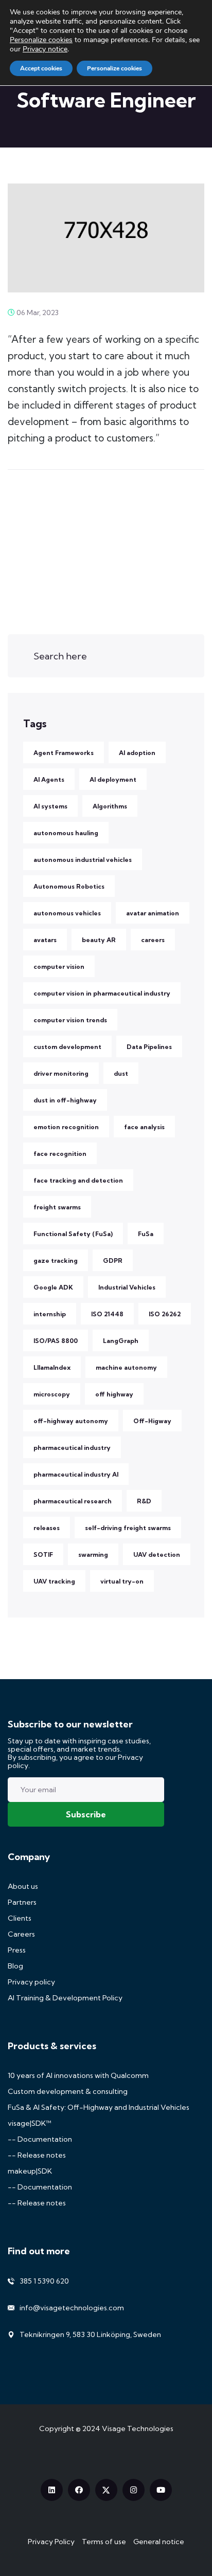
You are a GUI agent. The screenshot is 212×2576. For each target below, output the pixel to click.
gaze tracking (56, 1261)
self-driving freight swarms (128, 1528)
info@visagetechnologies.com (72, 2308)
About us (23, 1886)
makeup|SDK (30, 2171)
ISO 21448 (107, 1314)
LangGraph (121, 1341)
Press (17, 1950)
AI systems (50, 806)
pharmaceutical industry (72, 1448)
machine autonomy (126, 1367)
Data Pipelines (149, 1047)
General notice (159, 2542)
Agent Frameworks (64, 753)
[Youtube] (161, 2490)
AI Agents (49, 779)
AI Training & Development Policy (65, 1998)
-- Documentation (40, 2139)
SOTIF (43, 1554)
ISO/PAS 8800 (56, 1341)
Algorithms (110, 806)
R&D (144, 1501)
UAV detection (157, 1554)
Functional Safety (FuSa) (73, 1234)
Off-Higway (152, 1421)
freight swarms (57, 1207)
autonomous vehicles (67, 913)
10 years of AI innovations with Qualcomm (78, 2075)
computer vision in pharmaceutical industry (102, 993)
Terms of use (104, 2542)
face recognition (60, 1154)
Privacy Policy (51, 2542)
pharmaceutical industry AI (76, 1474)
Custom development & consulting (68, 2091)
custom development (67, 1047)
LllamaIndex (52, 1367)
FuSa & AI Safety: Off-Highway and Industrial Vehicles (99, 2107)
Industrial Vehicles (127, 1287)
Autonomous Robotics (69, 886)
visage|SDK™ (30, 2123)
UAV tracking (54, 1581)
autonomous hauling (66, 833)
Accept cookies (41, 68)
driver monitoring (61, 1073)
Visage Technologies (138, 2428)
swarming (93, 1554)
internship (50, 1314)
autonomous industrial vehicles (83, 860)
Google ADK (53, 1287)
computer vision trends (70, 1020)
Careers (21, 1934)
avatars (45, 940)
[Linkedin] (52, 2490)
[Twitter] (106, 2490)
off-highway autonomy (71, 1421)
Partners (22, 1902)
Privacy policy (31, 1982)
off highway (114, 1394)
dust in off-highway (65, 1100)
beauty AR (99, 940)
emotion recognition (66, 1127)
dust (121, 1073)
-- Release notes (37, 2155)
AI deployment (113, 779)
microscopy (52, 1394)
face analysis (144, 1127)
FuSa (146, 1234)
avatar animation (153, 913)
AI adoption (137, 753)
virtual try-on (122, 1581)
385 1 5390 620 (44, 2281)
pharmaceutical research (73, 1501)
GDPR (113, 1261)
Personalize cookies (41, 40)
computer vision (59, 967)
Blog (15, 1966)
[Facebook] (79, 2490)
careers (153, 940)
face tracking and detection (78, 1180)
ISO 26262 (165, 1314)
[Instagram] (134, 2490)
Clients (20, 1918)
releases (47, 1528)
